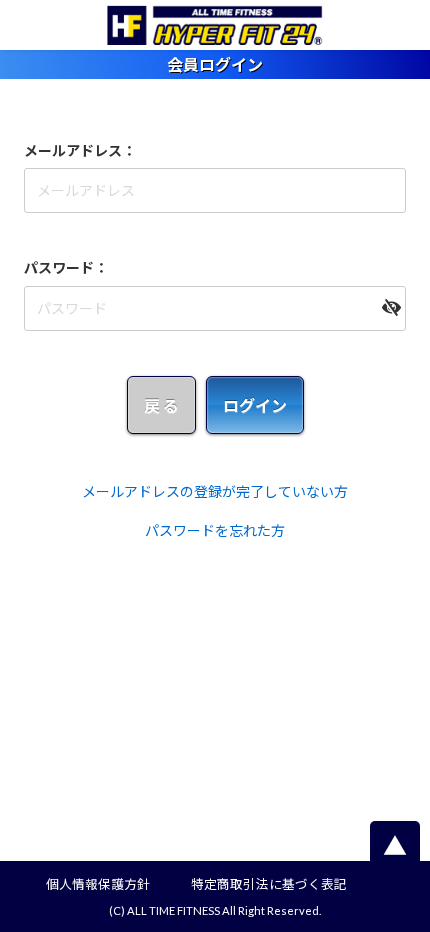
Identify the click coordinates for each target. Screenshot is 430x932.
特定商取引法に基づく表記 (269, 884)
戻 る (161, 405)
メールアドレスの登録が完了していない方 (215, 491)
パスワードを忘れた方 (215, 530)
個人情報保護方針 (98, 884)
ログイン (255, 405)
